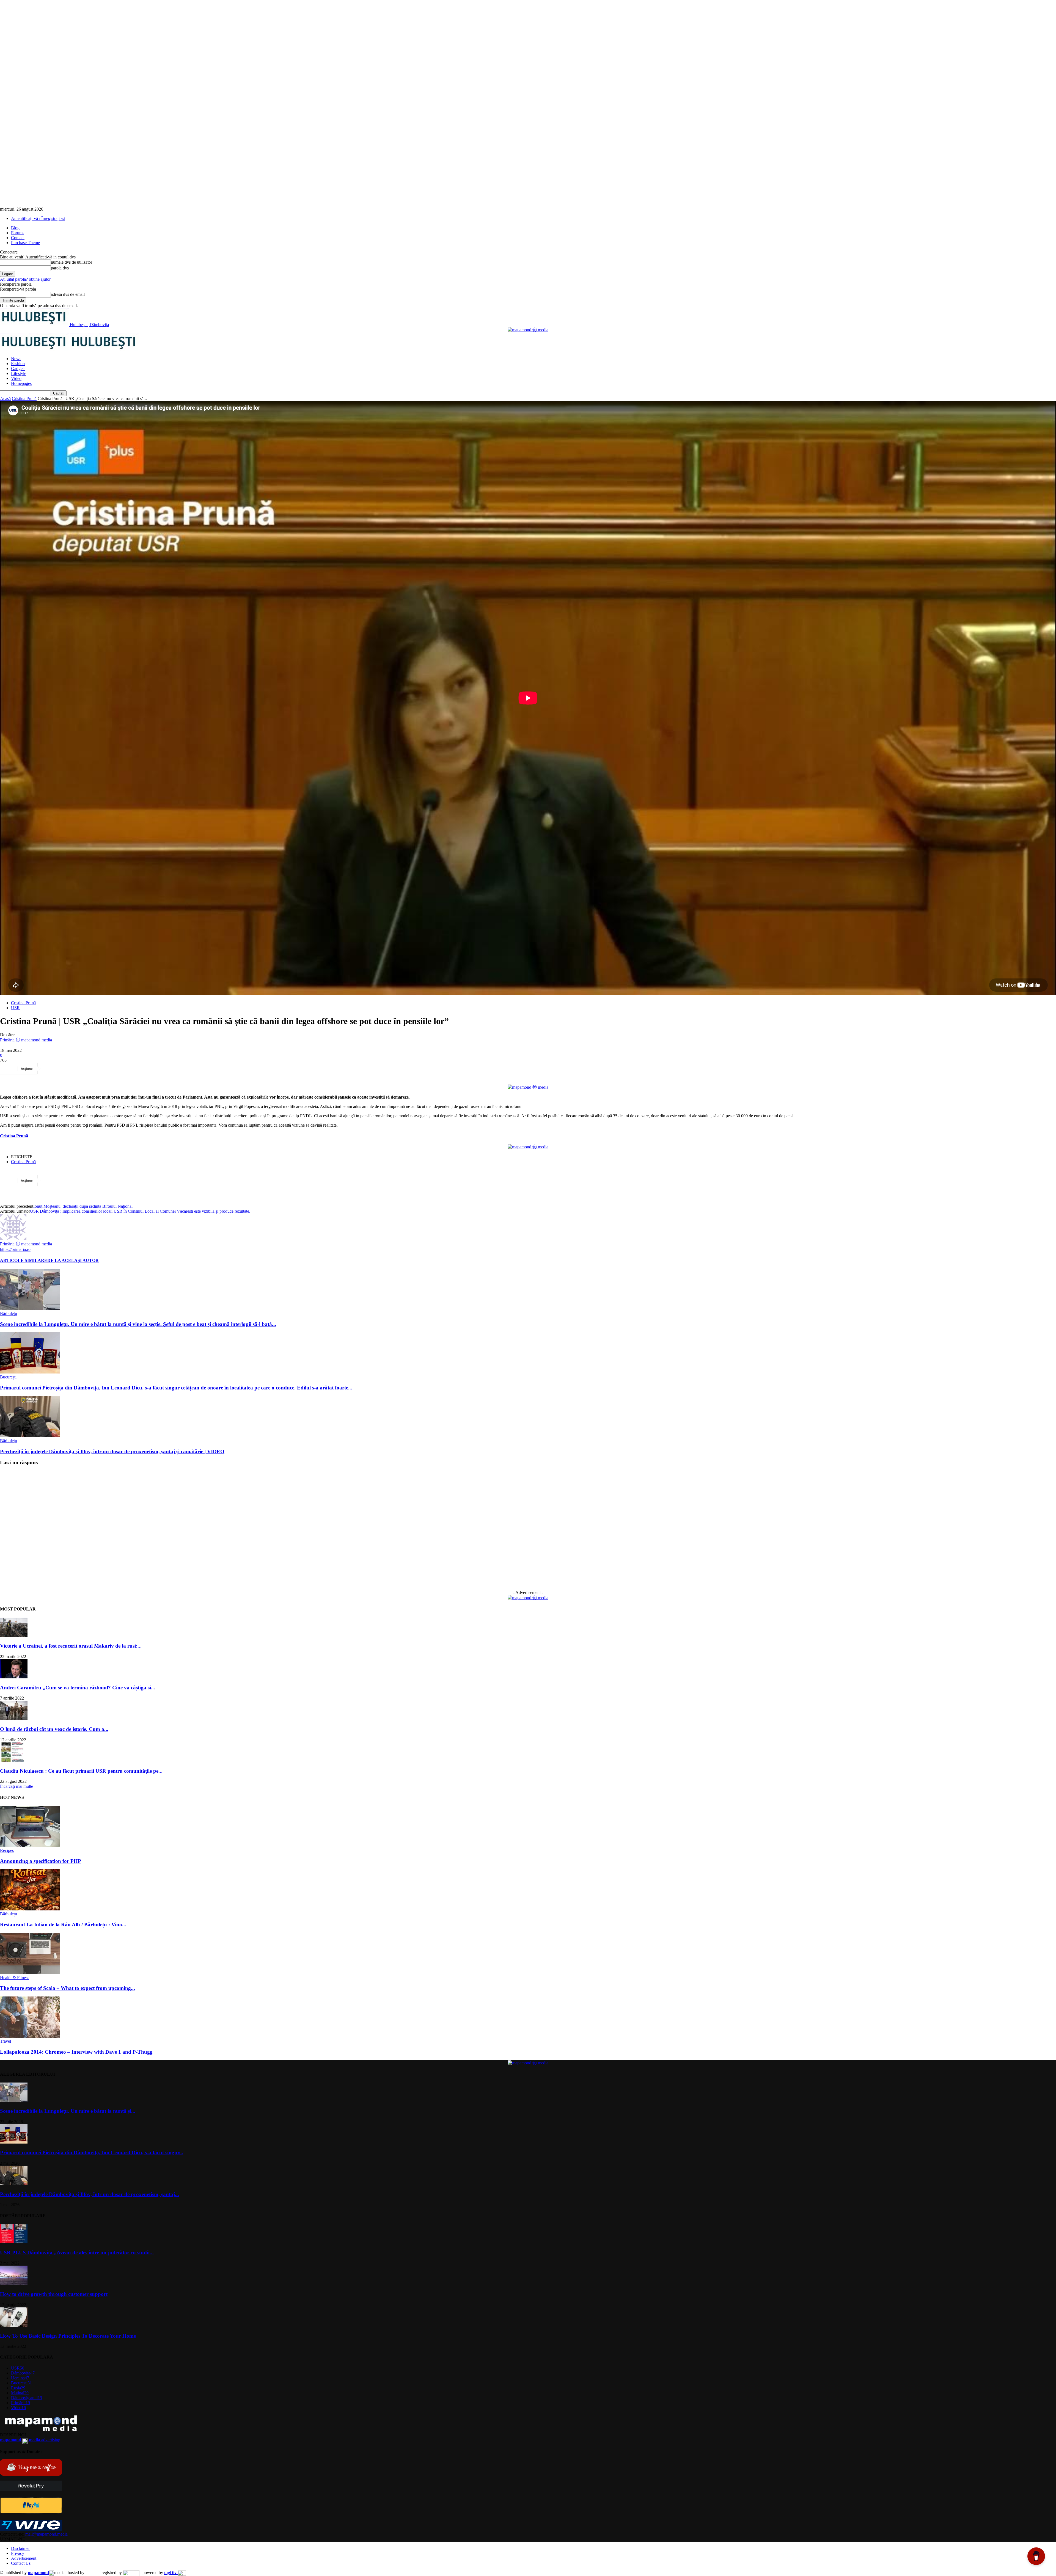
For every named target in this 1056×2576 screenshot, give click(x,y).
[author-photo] (13, 1239)
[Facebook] (53, 1069)
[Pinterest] (92, 1069)
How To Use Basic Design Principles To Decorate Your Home (68, 2336)
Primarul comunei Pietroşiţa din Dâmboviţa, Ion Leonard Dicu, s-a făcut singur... (92, 2152)
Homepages (21, 383)
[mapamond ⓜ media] (528, 330)
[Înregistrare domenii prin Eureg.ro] (131, 2573)
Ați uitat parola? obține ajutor (25, 279)
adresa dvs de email (68, 294)
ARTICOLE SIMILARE (24, 1260)
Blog (15, 228)
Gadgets (18, 369)
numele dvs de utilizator (71, 262)
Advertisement (24, 2558)
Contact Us (21, 2563)
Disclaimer (20, 2548)
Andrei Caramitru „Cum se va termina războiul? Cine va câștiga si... (78, 1688)
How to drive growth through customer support (54, 2294)
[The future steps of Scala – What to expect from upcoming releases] (30, 1973)
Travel (5, 2041)
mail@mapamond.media (46, 2534)
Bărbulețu (9, 1313)
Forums (18, 233)
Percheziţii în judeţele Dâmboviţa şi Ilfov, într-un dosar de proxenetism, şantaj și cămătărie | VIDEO (112, 1451)
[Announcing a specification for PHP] (30, 1845)
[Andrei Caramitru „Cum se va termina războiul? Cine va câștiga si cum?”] (14, 1677)
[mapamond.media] (31, 2512)
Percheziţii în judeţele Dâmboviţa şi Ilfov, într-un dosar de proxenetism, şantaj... (90, 2194)
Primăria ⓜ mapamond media (26, 1040)
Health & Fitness (15, 1978)
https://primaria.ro (15, 1249)
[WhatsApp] (112, 1069)
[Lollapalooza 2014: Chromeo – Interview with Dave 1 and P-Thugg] (30, 2036)
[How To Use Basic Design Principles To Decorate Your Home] (14, 2325)
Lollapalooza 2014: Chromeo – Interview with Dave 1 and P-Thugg (76, 2052)
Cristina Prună (24, 398)
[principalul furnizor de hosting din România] (92, 2573)
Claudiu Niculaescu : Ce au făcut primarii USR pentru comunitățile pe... (81, 1771)
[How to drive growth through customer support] (14, 2283)
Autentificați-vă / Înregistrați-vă (38, 218)
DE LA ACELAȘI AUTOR (73, 1260)
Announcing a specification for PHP (41, 1861)
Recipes (7, 1850)
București (8, 1377)
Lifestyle (19, 373)
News (16, 359)
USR (15, 1008)
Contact (18, 238)
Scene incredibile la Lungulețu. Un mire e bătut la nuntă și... (68, 2111)
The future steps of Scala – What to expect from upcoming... (68, 1988)
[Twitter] (72, 1069)
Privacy (18, 2553)
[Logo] (35, 349)
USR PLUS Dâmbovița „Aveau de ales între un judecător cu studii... (77, 2253)
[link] (14, 1136)
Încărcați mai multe (16, 1786)
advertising (30, 2440)
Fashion (18, 364)
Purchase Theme (25, 243)
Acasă (5, 398)
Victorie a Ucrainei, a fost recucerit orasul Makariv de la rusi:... (71, 1646)
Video (16, 378)
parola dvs (60, 268)
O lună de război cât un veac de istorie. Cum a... (54, 1729)
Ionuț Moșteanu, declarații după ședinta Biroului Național (83, 1206)
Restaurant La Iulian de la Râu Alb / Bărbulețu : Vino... (63, 1925)
